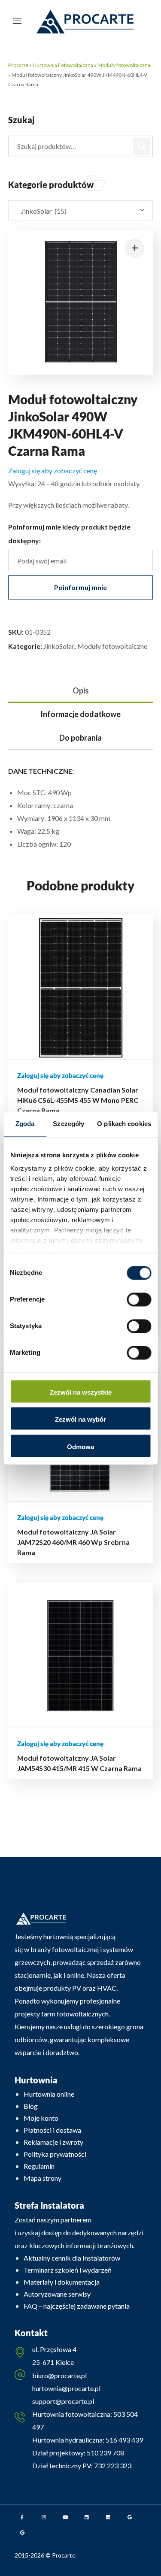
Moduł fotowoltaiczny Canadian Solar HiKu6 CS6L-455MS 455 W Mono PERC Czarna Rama (78, 1100)
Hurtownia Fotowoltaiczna (63, 65)
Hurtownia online (49, 2094)
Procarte (18, 65)
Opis (81, 690)
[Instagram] (44, 2517)
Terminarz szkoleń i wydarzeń (68, 2270)
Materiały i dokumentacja (62, 2282)
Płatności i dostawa (52, 2130)
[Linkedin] (87, 2517)
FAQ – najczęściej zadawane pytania (77, 2306)
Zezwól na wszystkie (81, 1392)
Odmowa (80, 1447)
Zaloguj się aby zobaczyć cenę (53, 471)
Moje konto (41, 2118)
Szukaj (142, 146)
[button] (135, 248)
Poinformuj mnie (80, 587)
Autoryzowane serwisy (57, 2294)
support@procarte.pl (63, 2401)
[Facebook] (22, 2517)
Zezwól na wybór (80, 1420)
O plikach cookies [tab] (124, 1124)
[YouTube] (65, 2517)
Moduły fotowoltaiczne (124, 65)
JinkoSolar (59, 646)
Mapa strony (43, 2178)
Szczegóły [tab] (68, 1124)
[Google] (130, 2517)
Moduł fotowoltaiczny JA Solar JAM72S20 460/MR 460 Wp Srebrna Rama (73, 1542)
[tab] (81, 691)
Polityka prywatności (55, 2154)
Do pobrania (80, 738)
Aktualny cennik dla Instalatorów (72, 2258)
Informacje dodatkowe (80, 714)
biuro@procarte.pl (59, 2375)
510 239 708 (105, 2453)
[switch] (139, 1299)
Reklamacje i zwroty (53, 2142)
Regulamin (39, 2166)
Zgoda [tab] (25, 1124)
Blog (31, 2106)
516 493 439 (124, 2440)
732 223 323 (113, 2466)
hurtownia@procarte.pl (66, 2388)
